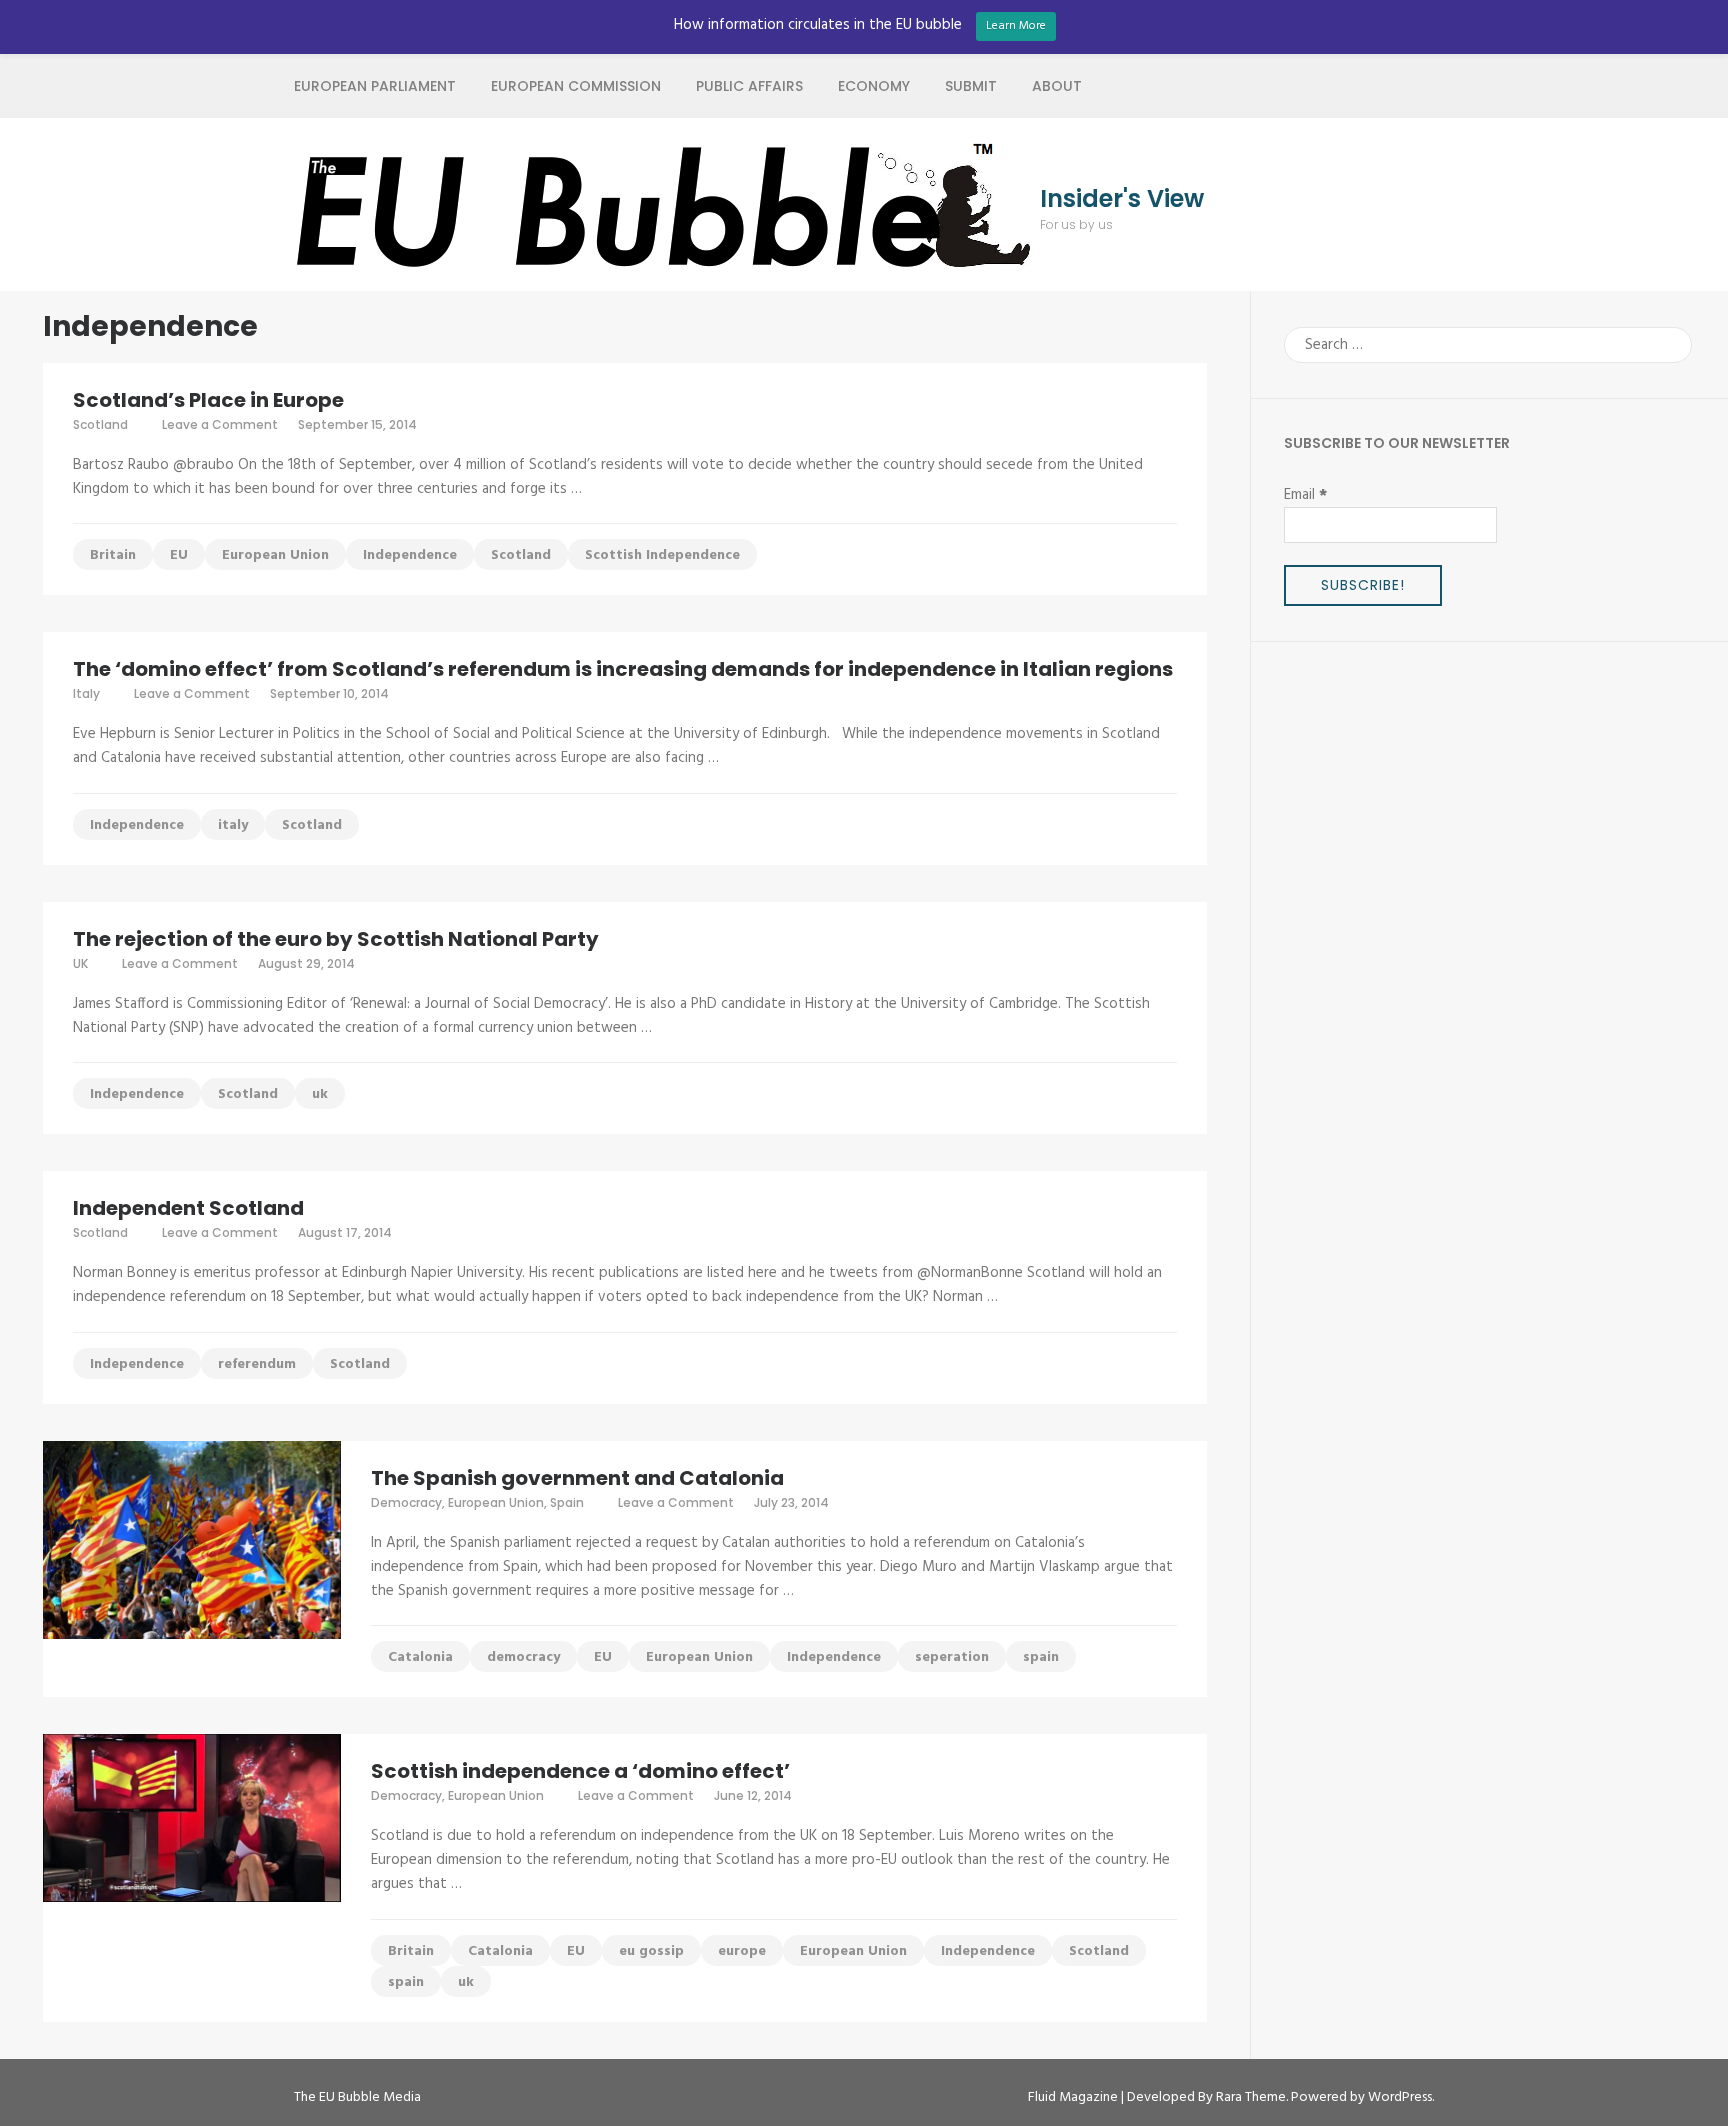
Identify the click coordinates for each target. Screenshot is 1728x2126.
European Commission (576, 86)
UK (80, 963)
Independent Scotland (188, 1208)
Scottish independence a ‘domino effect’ (580, 1771)
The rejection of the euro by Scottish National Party (336, 939)
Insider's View (1122, 199)
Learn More (1016, 26)
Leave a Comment (220, 424)
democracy (523, 1657)
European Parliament (375, 86)
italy (233, 825)
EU (179, 555)
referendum (257, 1364)
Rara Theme (1251, 2097)
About (1057, 86)
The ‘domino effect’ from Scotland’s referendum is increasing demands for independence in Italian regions (623, 669)
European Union (275, 555)
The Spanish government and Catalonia (577, 1478)
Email (1305, 495)
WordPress (1400, 2097)
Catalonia (420, 1657)
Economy (874, 86)
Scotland (100, 424)
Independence (410, 555)
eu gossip (651, 1951)
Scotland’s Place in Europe (208, 400)
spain (1041, 1657)
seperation (952, 1657)
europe (742, 1951)
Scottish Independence (662, 555)
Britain (113, 555)
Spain (567, 1502)
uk (320, 1094)
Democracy (406, 1502)
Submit (971, 86)
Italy (86, 693)
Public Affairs (749, 86)
